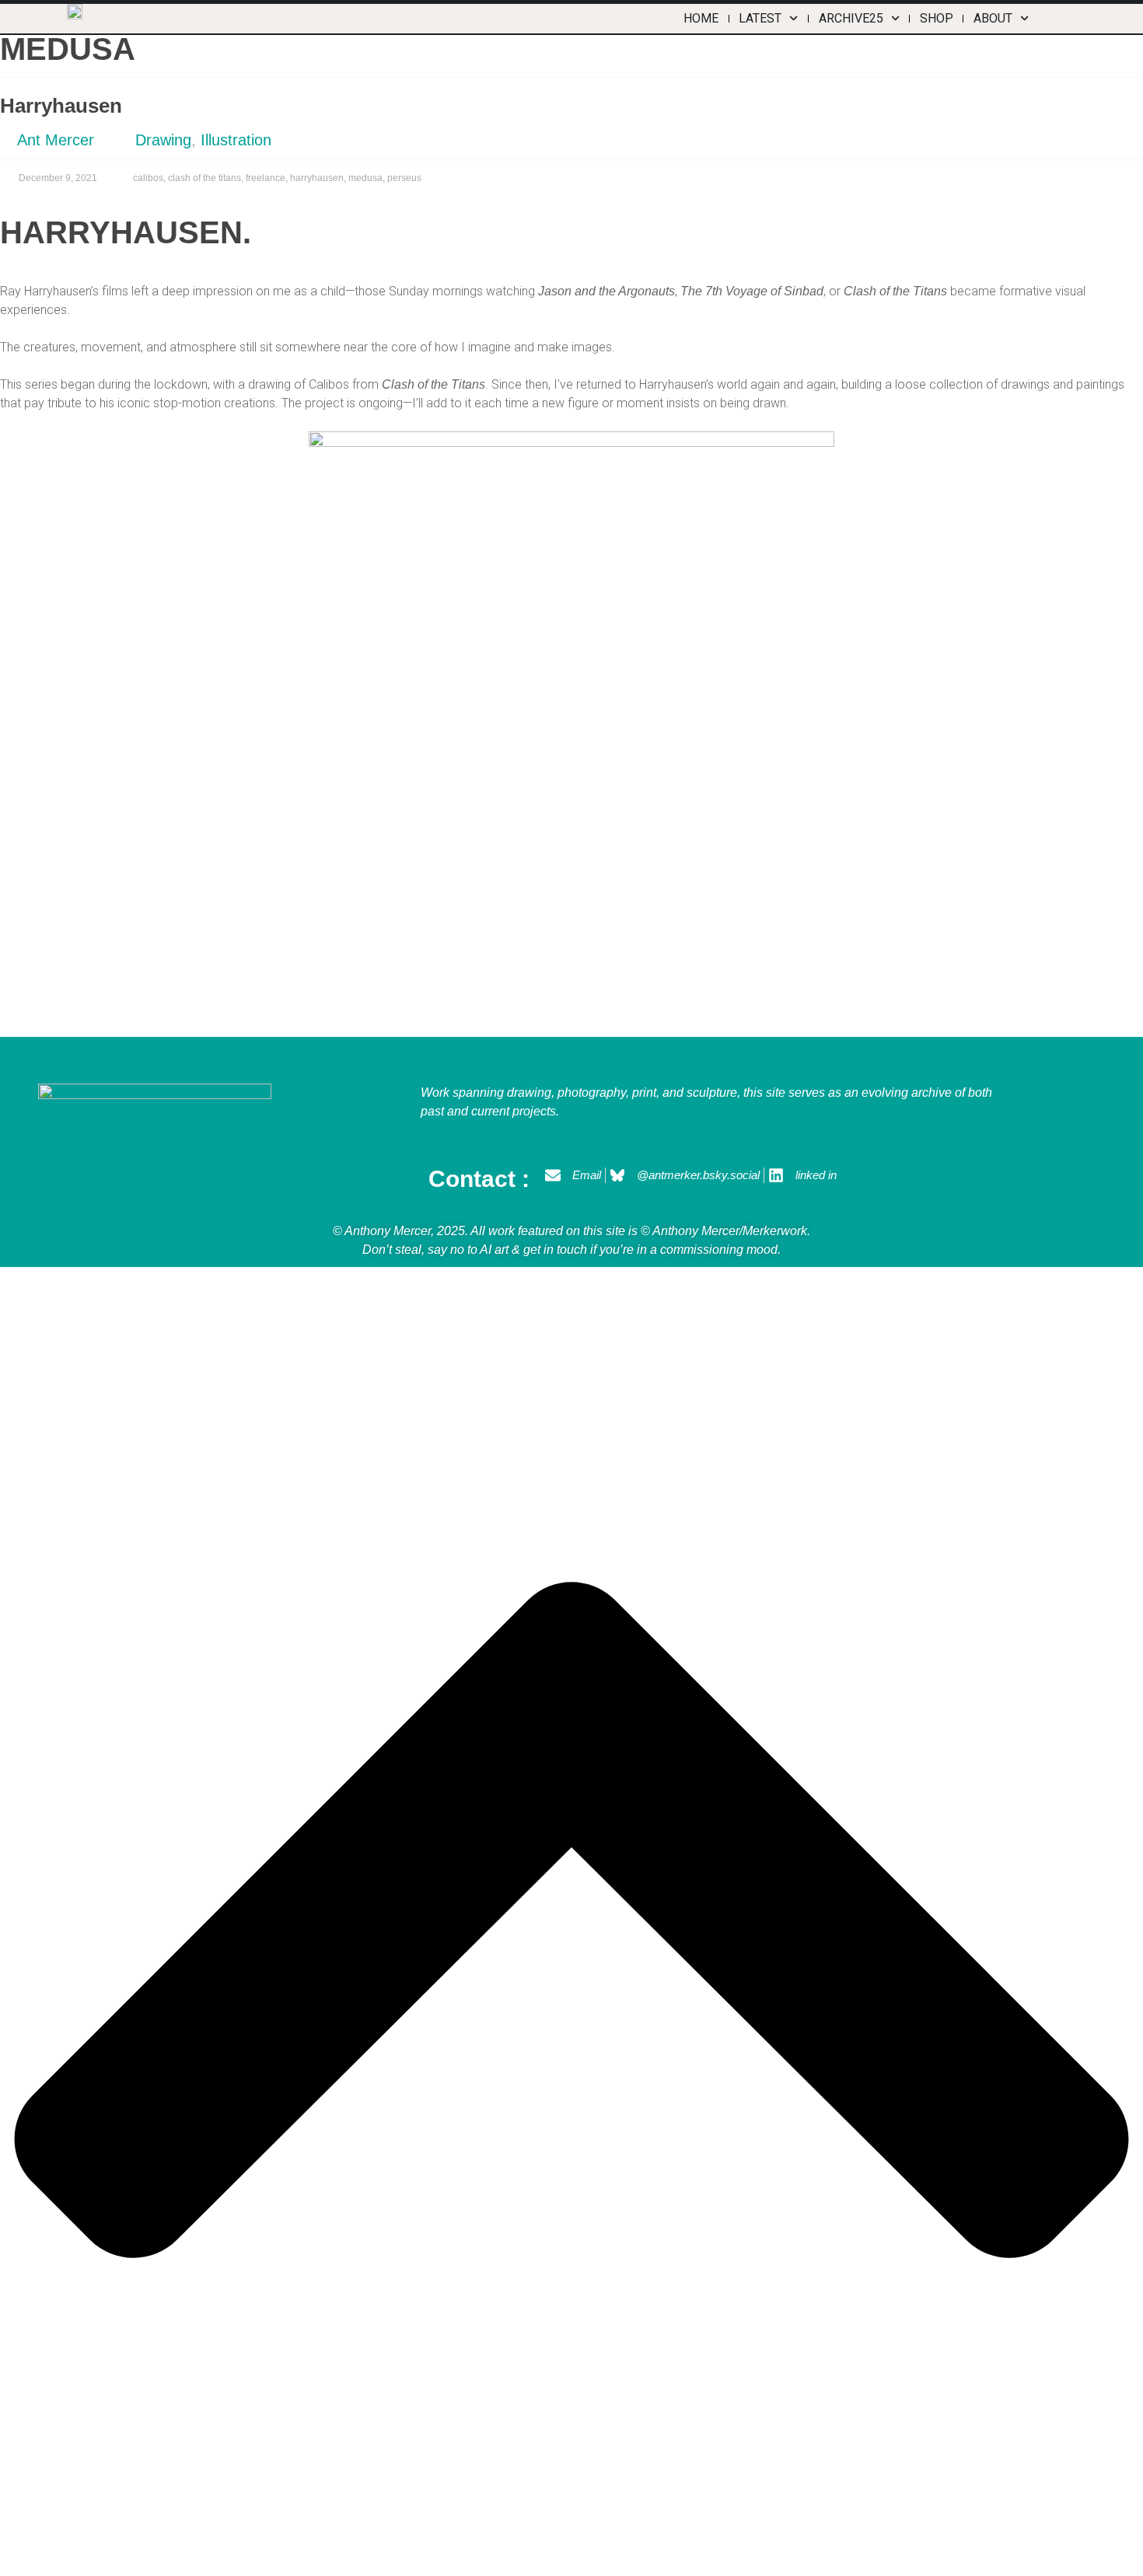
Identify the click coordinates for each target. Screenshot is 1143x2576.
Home (701, 18)
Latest (760, 18)
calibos (148, 178)
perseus (404, 178)
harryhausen (317, 178)
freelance (266, 178)
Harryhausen (61, 106)
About (993, 18)
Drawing (163, 140)
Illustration (236, 140)
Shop (937, 18)
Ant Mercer (56, 140)
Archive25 (851, 18)
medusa (365, 178)
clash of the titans (204, 178)
